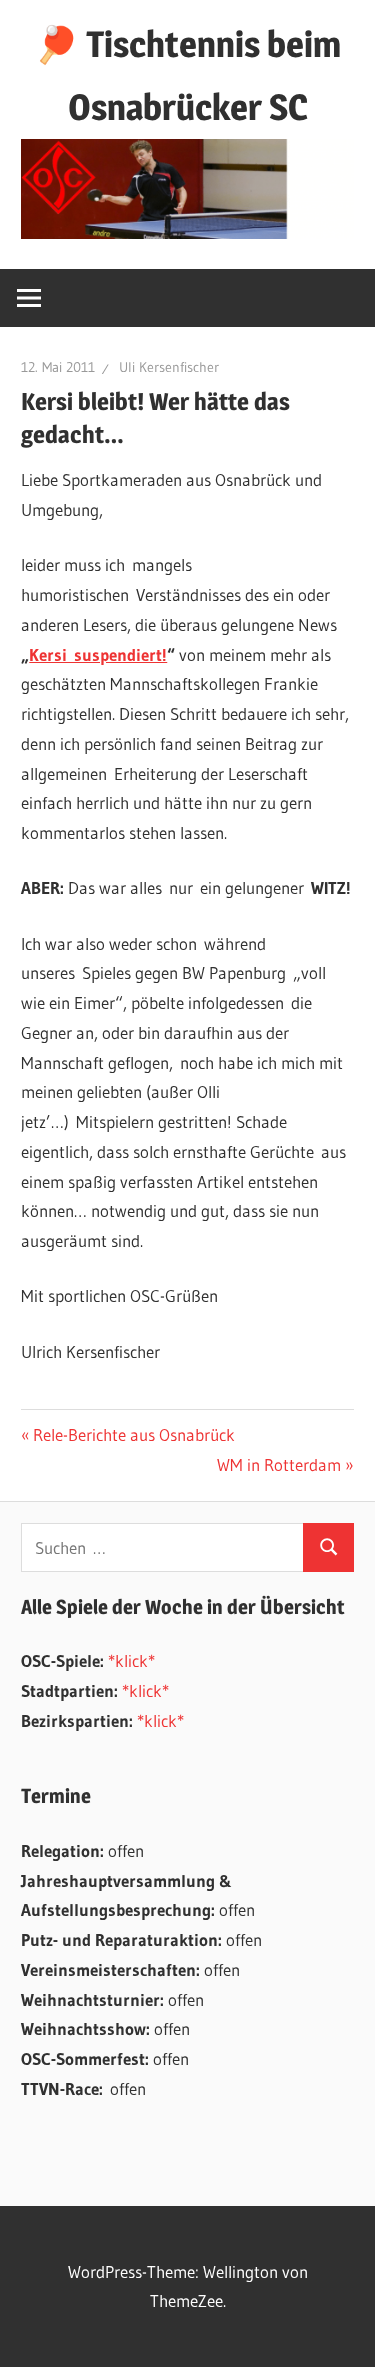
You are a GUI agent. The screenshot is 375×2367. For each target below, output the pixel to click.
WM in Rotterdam (279, 1464)
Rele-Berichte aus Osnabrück (133, 1434)
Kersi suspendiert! (98, 654)
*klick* (131, 1660)
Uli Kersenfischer (169, 367)
